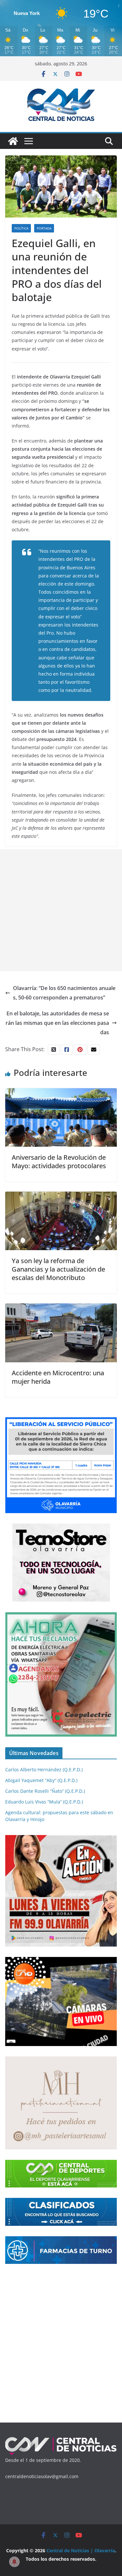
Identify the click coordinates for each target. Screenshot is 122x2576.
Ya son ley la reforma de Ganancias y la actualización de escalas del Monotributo (58, 1269)
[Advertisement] (61, 910)
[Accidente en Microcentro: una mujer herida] (61, 1308)
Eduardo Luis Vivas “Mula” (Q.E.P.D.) (44, 1802)
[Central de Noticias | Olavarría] (13, 141)
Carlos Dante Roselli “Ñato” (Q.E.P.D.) (45, 1791)
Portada (44, 228)
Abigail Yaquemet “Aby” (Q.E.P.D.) (41, 1780)
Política (21, 228)
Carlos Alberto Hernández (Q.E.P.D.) (44, 1770)
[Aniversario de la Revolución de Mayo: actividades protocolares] (61, 1093)
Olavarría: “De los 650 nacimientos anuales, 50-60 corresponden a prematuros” (64, 993)
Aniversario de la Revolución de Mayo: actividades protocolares (59, 1162)
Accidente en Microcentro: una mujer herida (58, 1377)
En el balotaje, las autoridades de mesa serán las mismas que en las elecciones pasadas (57, 1023)
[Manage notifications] (14, 2562)
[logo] (61, 2440)
